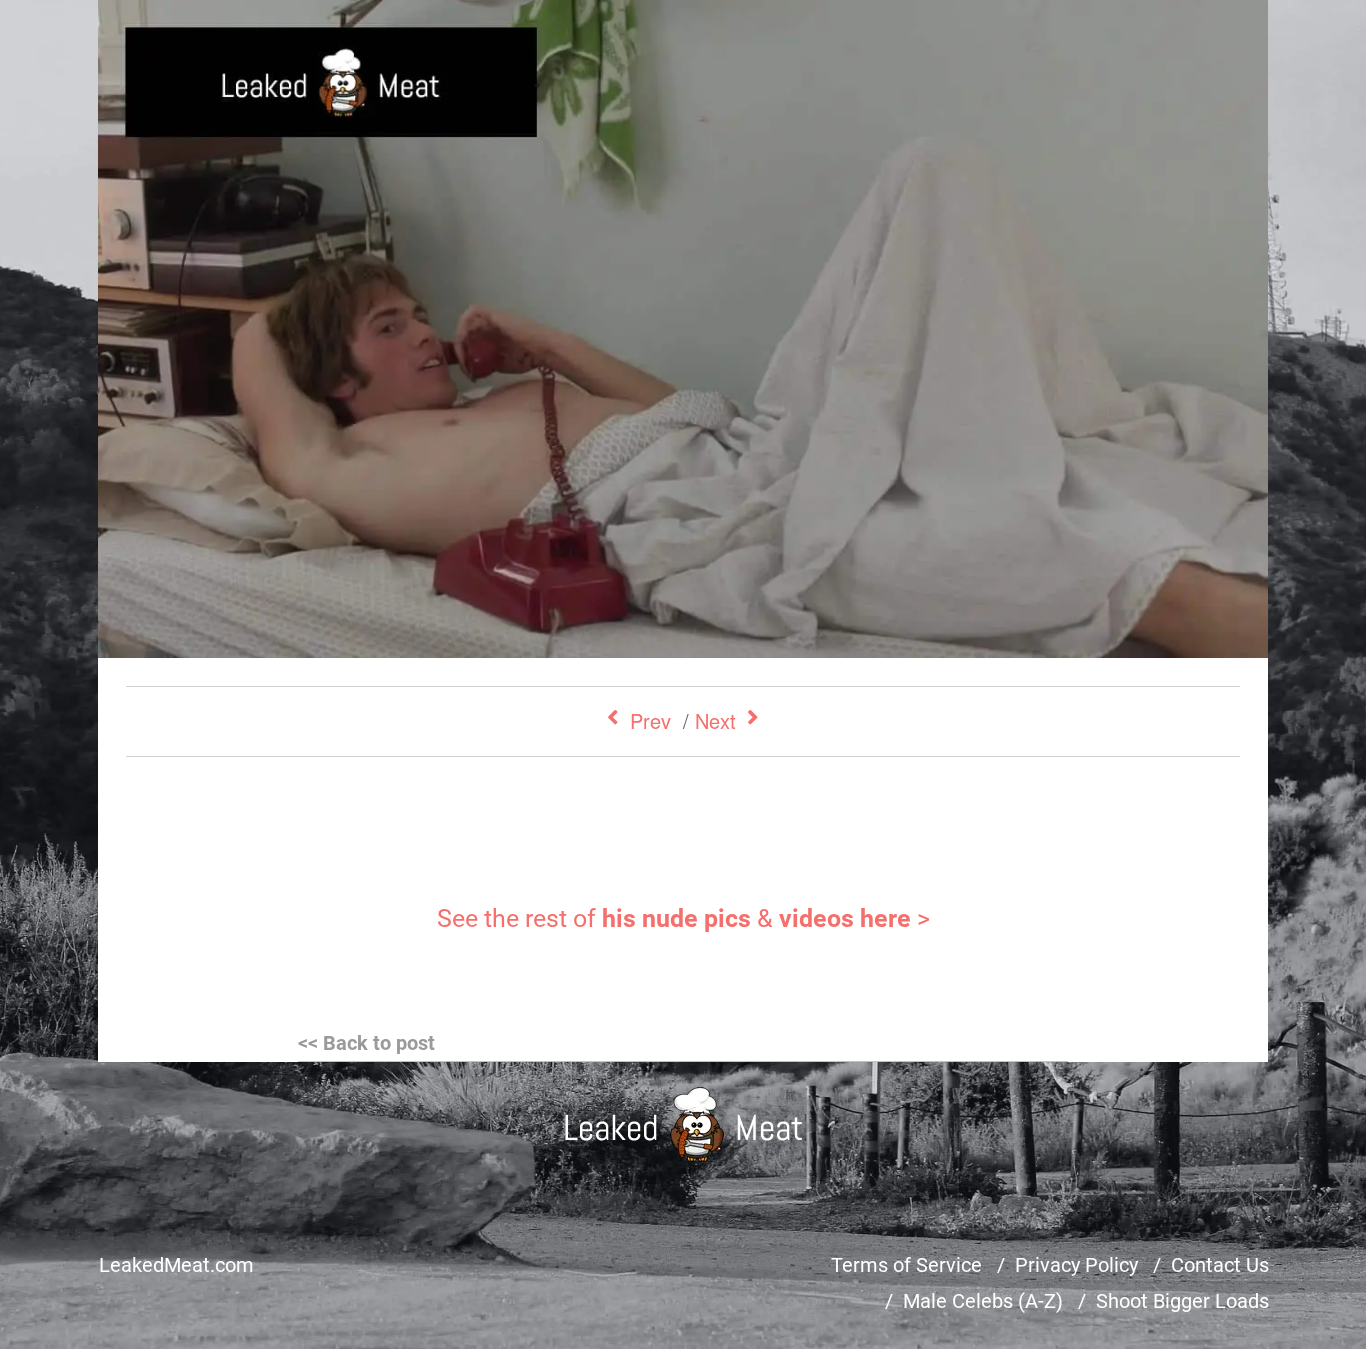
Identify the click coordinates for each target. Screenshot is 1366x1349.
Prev (650, 720)
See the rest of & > (683, 918)
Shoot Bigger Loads (1182, 1301)
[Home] (683, 1124)
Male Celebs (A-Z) (983, 1301)
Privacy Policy (1076, 1265)
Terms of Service (906, 1265)
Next (715, 720)
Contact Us (1220, 1265)
